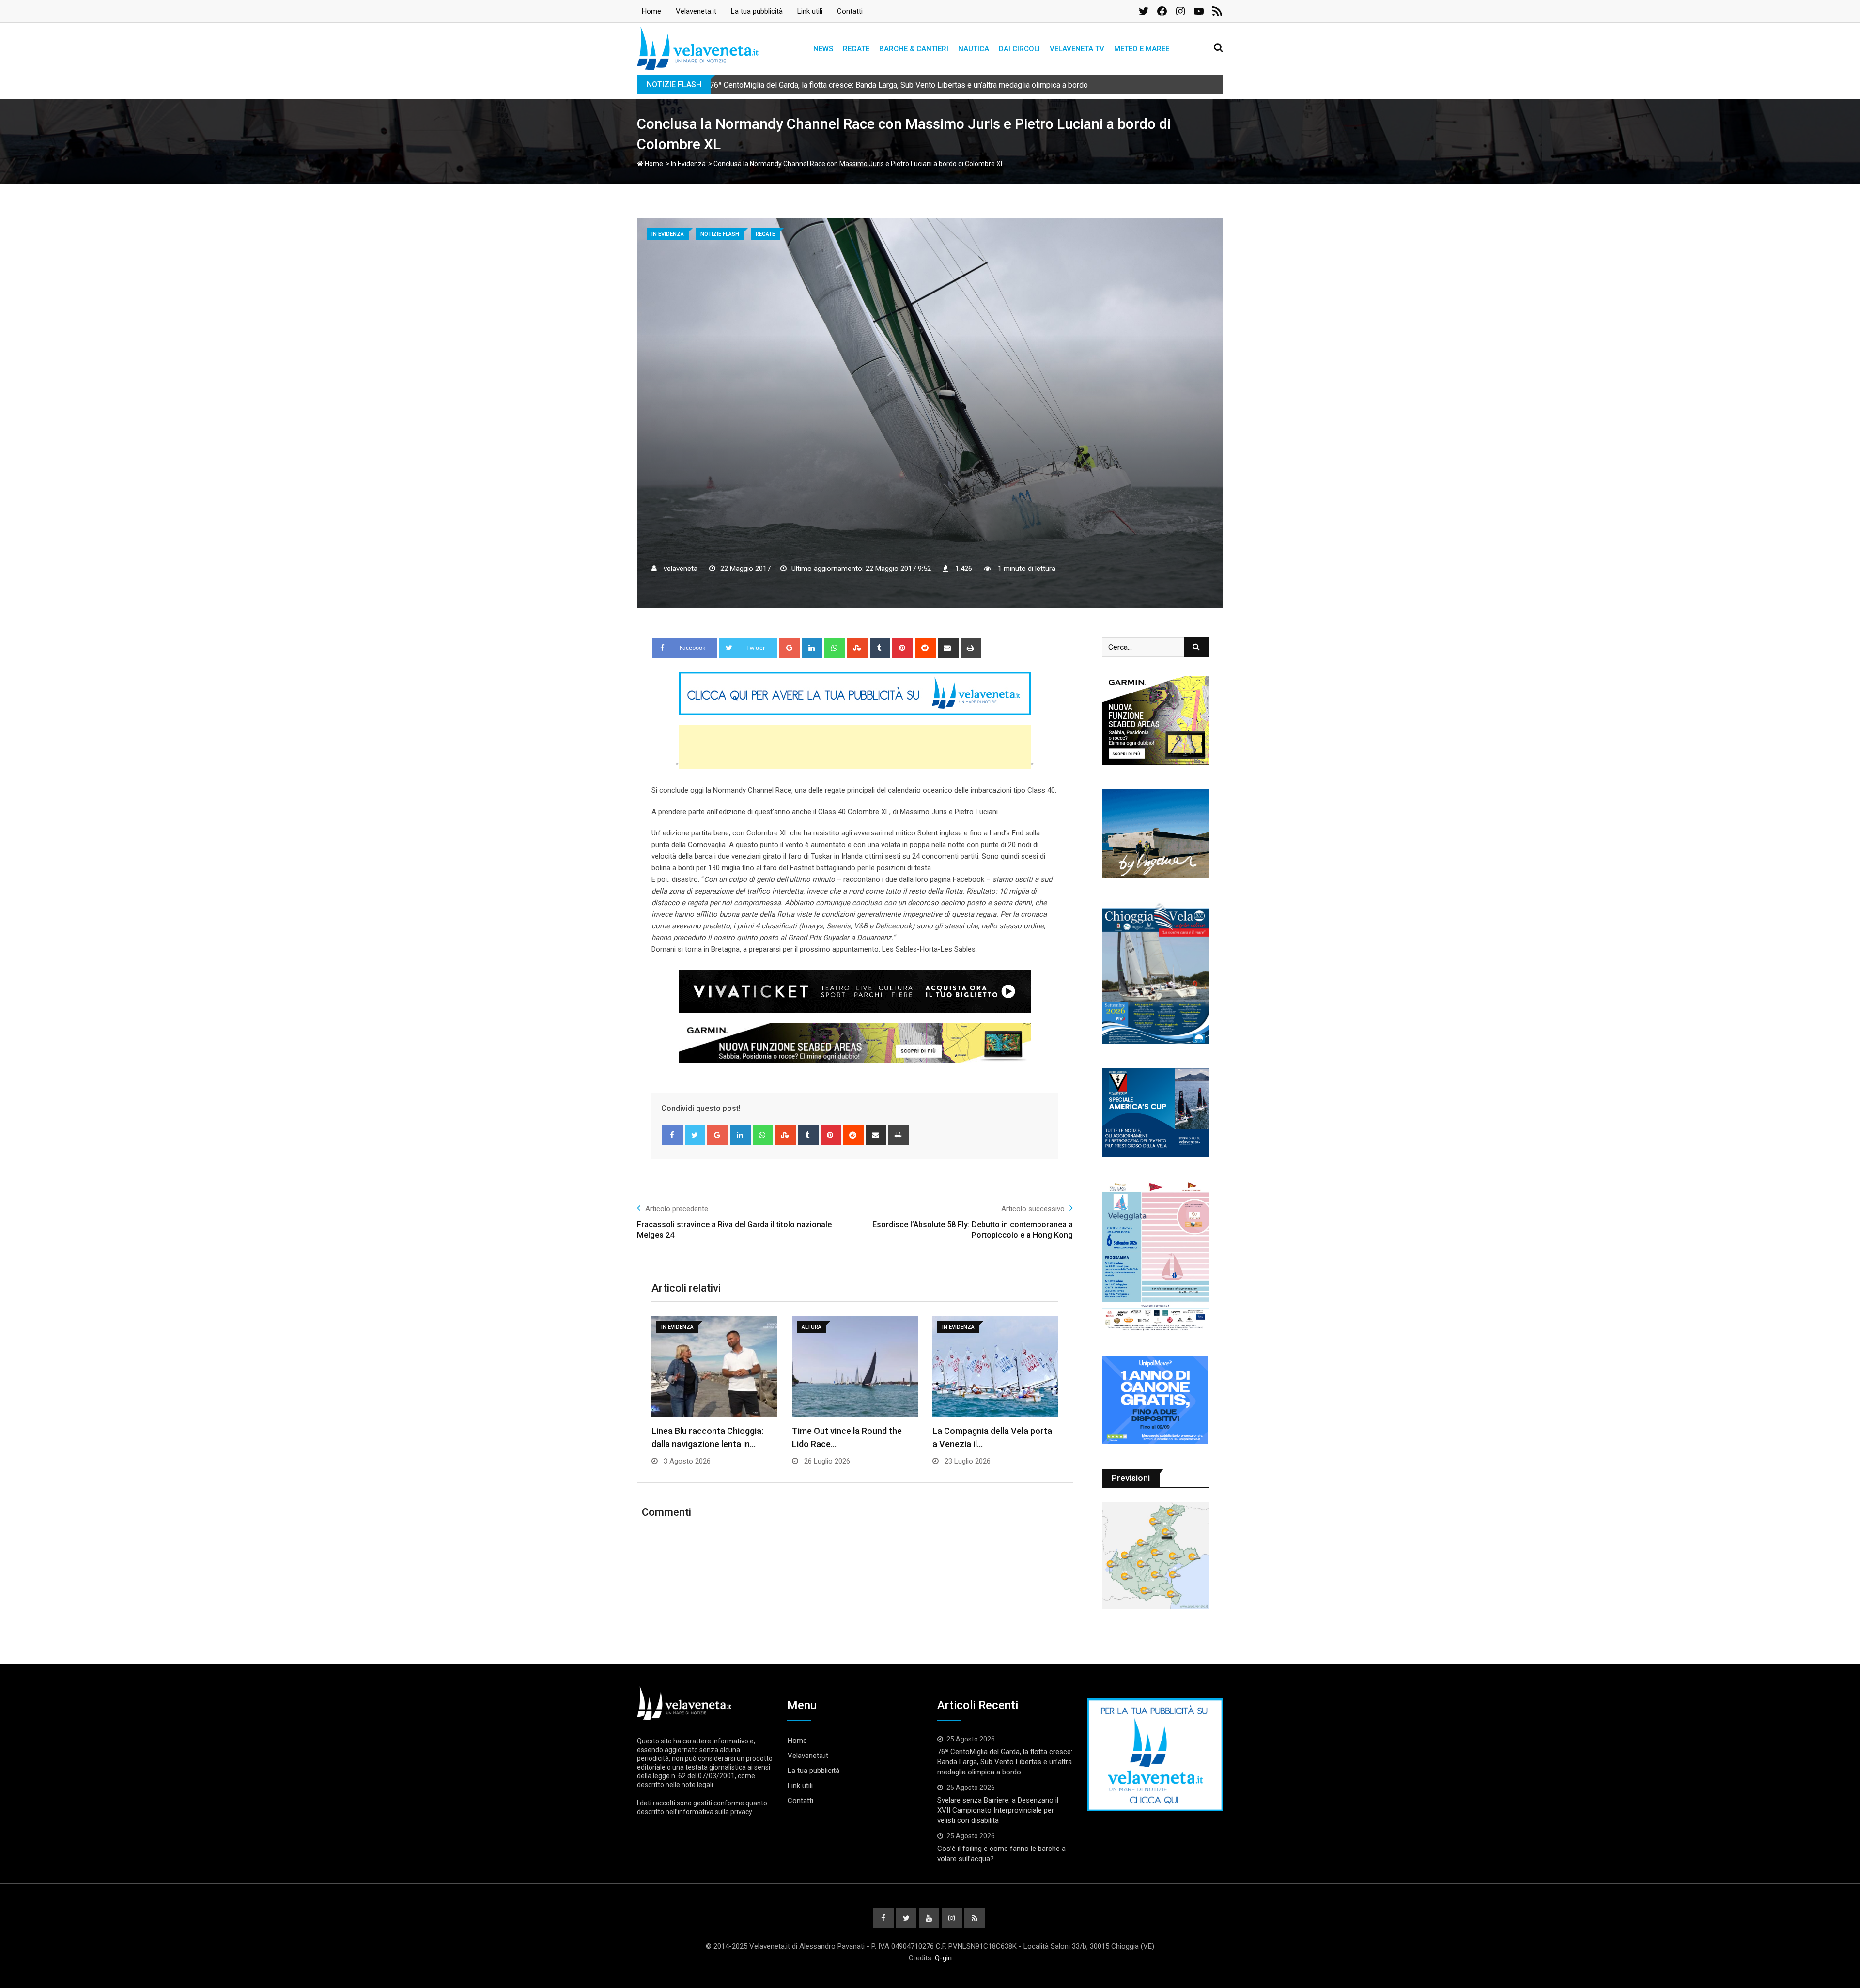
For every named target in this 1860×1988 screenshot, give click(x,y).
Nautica (974, 49)
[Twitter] (695, 1135)
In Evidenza (688, 164)
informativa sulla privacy (715, 1812)
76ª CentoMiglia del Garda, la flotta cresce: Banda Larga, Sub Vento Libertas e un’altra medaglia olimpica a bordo (1005, 1762)
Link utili (810, 11)
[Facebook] (673, 1135)
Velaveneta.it (696, 11)
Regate (856, 49)
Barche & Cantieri (914, 49)
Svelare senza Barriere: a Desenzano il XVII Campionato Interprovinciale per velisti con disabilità (998, 1810)
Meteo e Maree (1142, 49)
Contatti (850, 11)
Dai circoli (1019, 49)
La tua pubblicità (757, 11)
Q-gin (943, 1958)
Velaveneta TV (1077, 49)
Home (651, 11)
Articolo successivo (1033, 1209)
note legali (697, 1785)
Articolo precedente (677, 1209)
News (823, 49)
